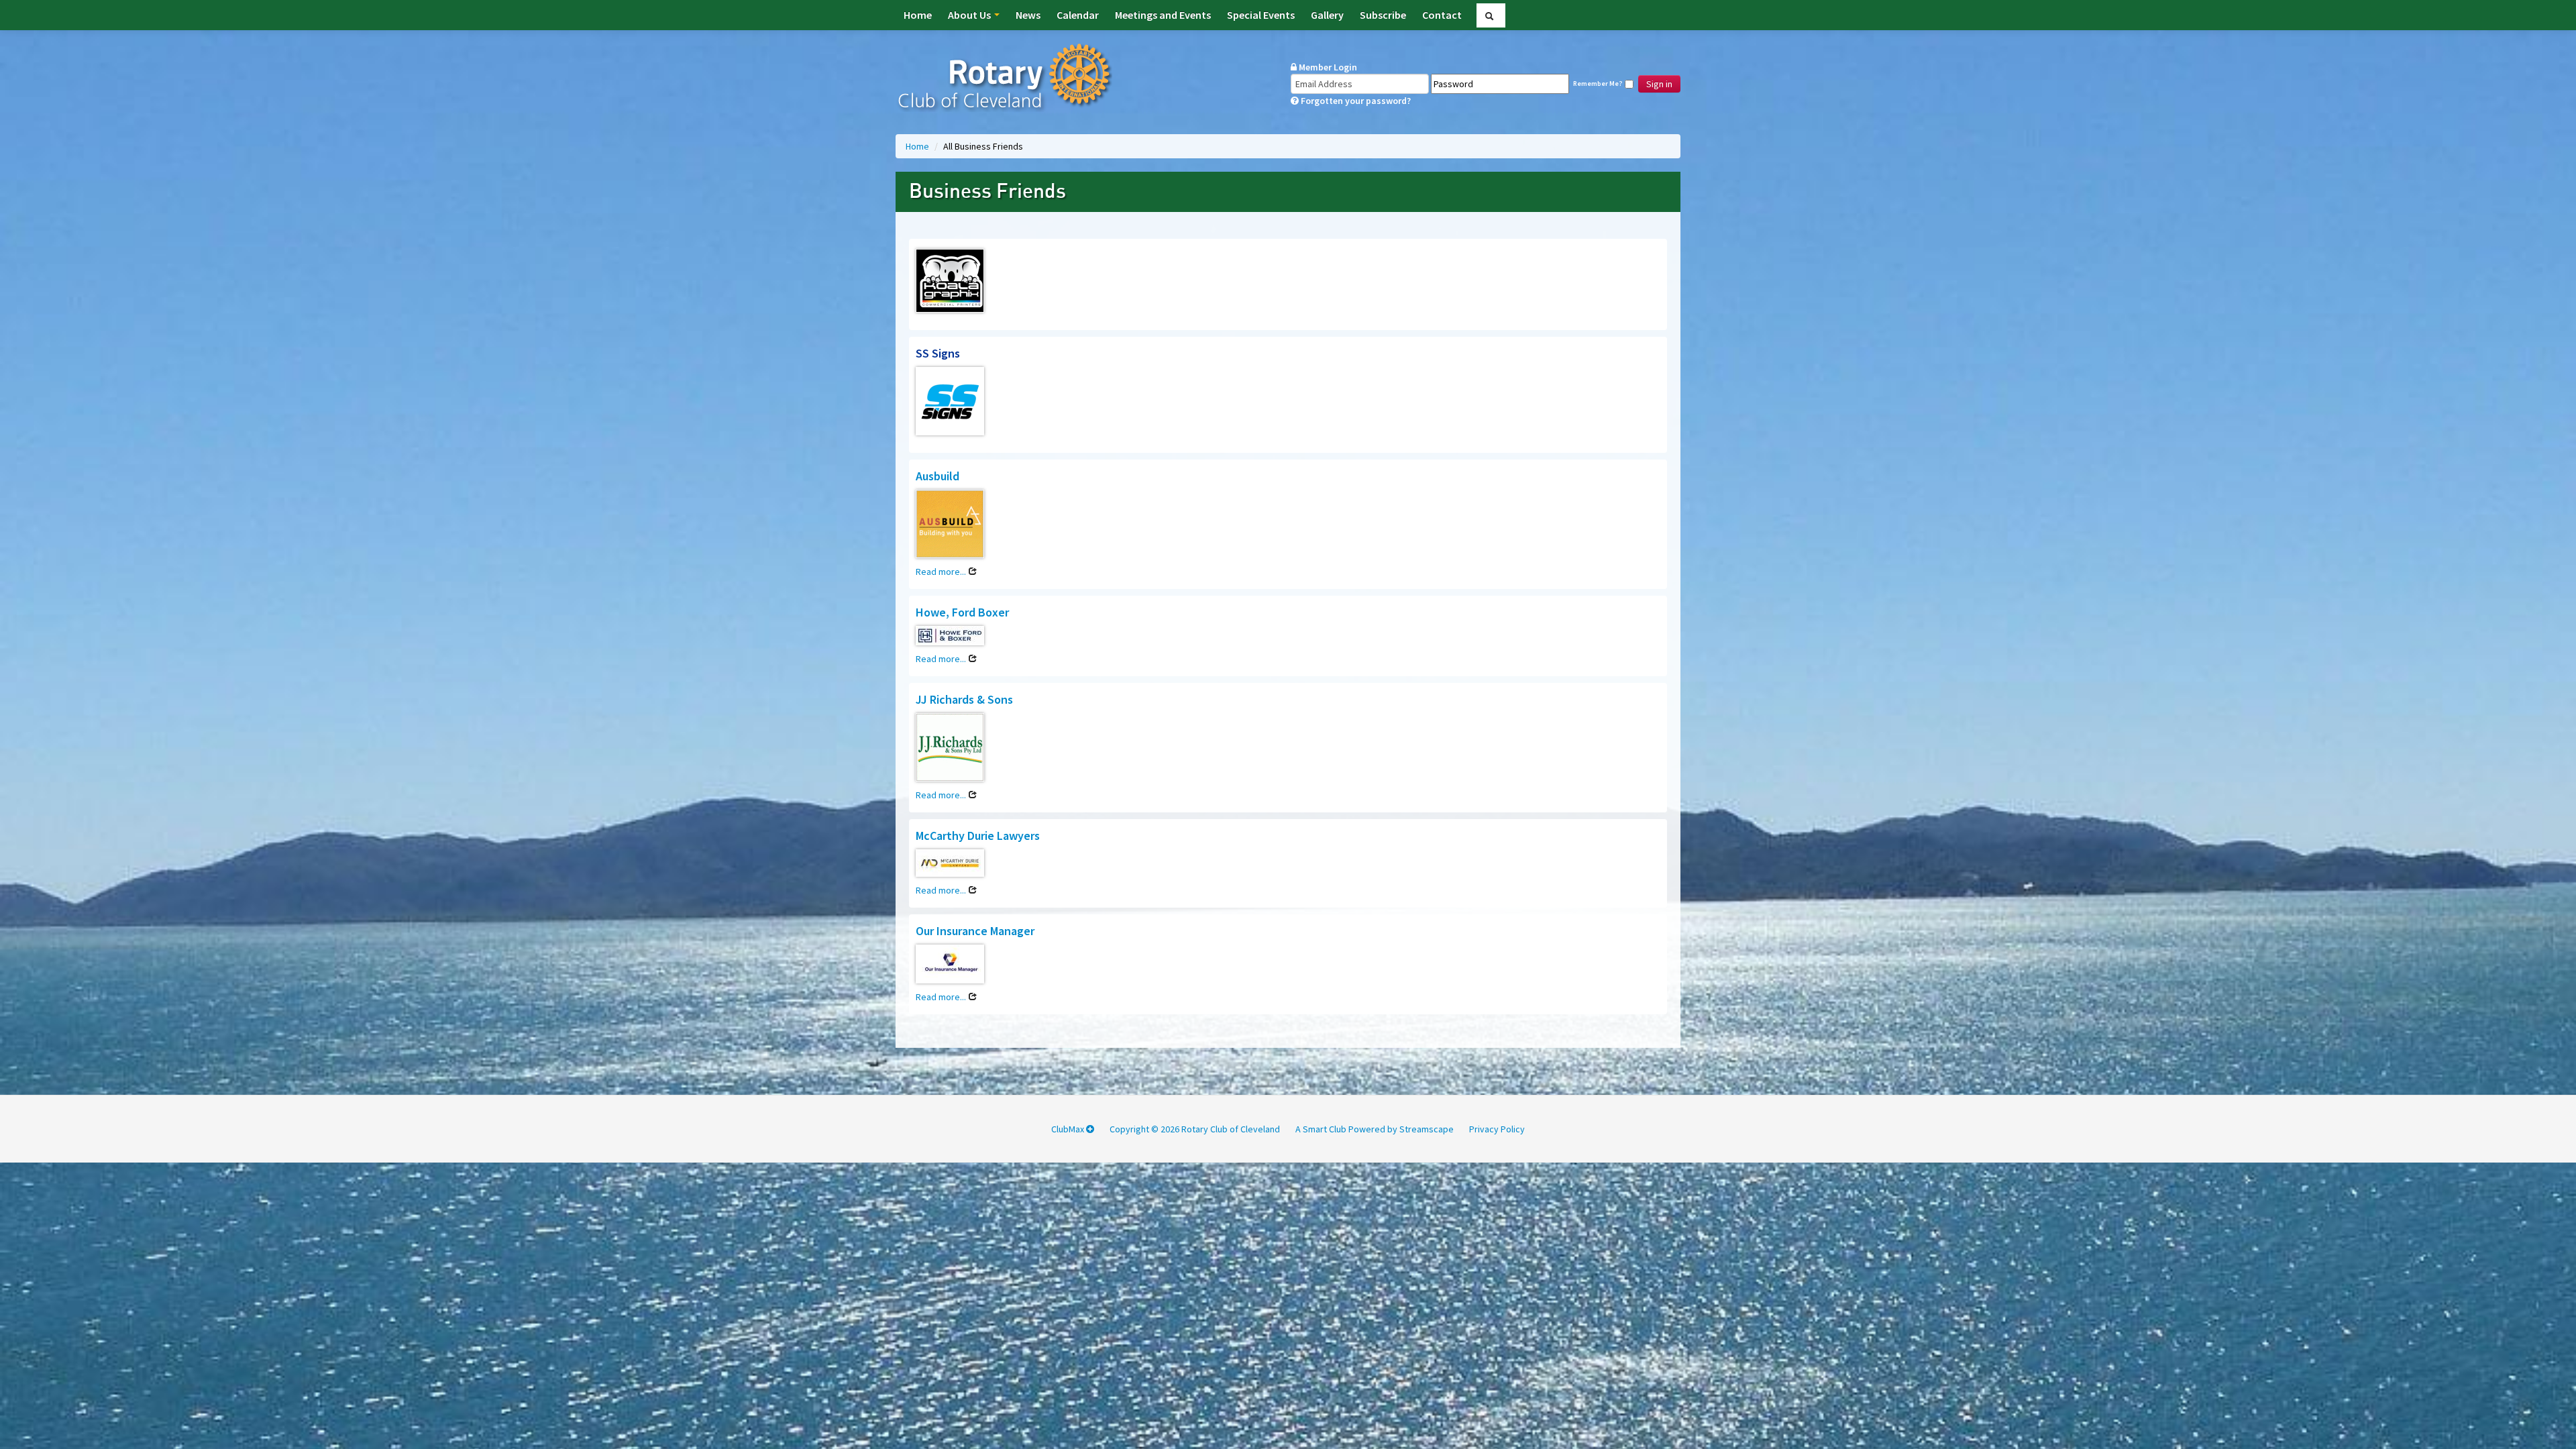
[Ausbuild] (950, 526)
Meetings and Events (1163, 15)
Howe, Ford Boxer (962, 612)
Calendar (1078, 15)
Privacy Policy (1497, 1129)
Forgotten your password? (1355, 101)
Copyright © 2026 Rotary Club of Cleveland (1195, 1129)
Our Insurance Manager (975, 931)
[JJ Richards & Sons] (950, 749)
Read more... (942, 572)
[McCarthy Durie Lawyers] (950, 865)
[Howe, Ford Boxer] (950, 638)
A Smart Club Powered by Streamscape (1375, 1129)
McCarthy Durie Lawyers (978, 836)
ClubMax (1069, 1129)
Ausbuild (937, 476)
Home (918, 15)
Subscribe (1383, 15)
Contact (1442, 15)
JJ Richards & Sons (964, 699)
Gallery (1327, 15)
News (1028, 15)
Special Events (1261, 15)
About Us (970, 15)
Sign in (1659, 84)
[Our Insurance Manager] (950, 966)
